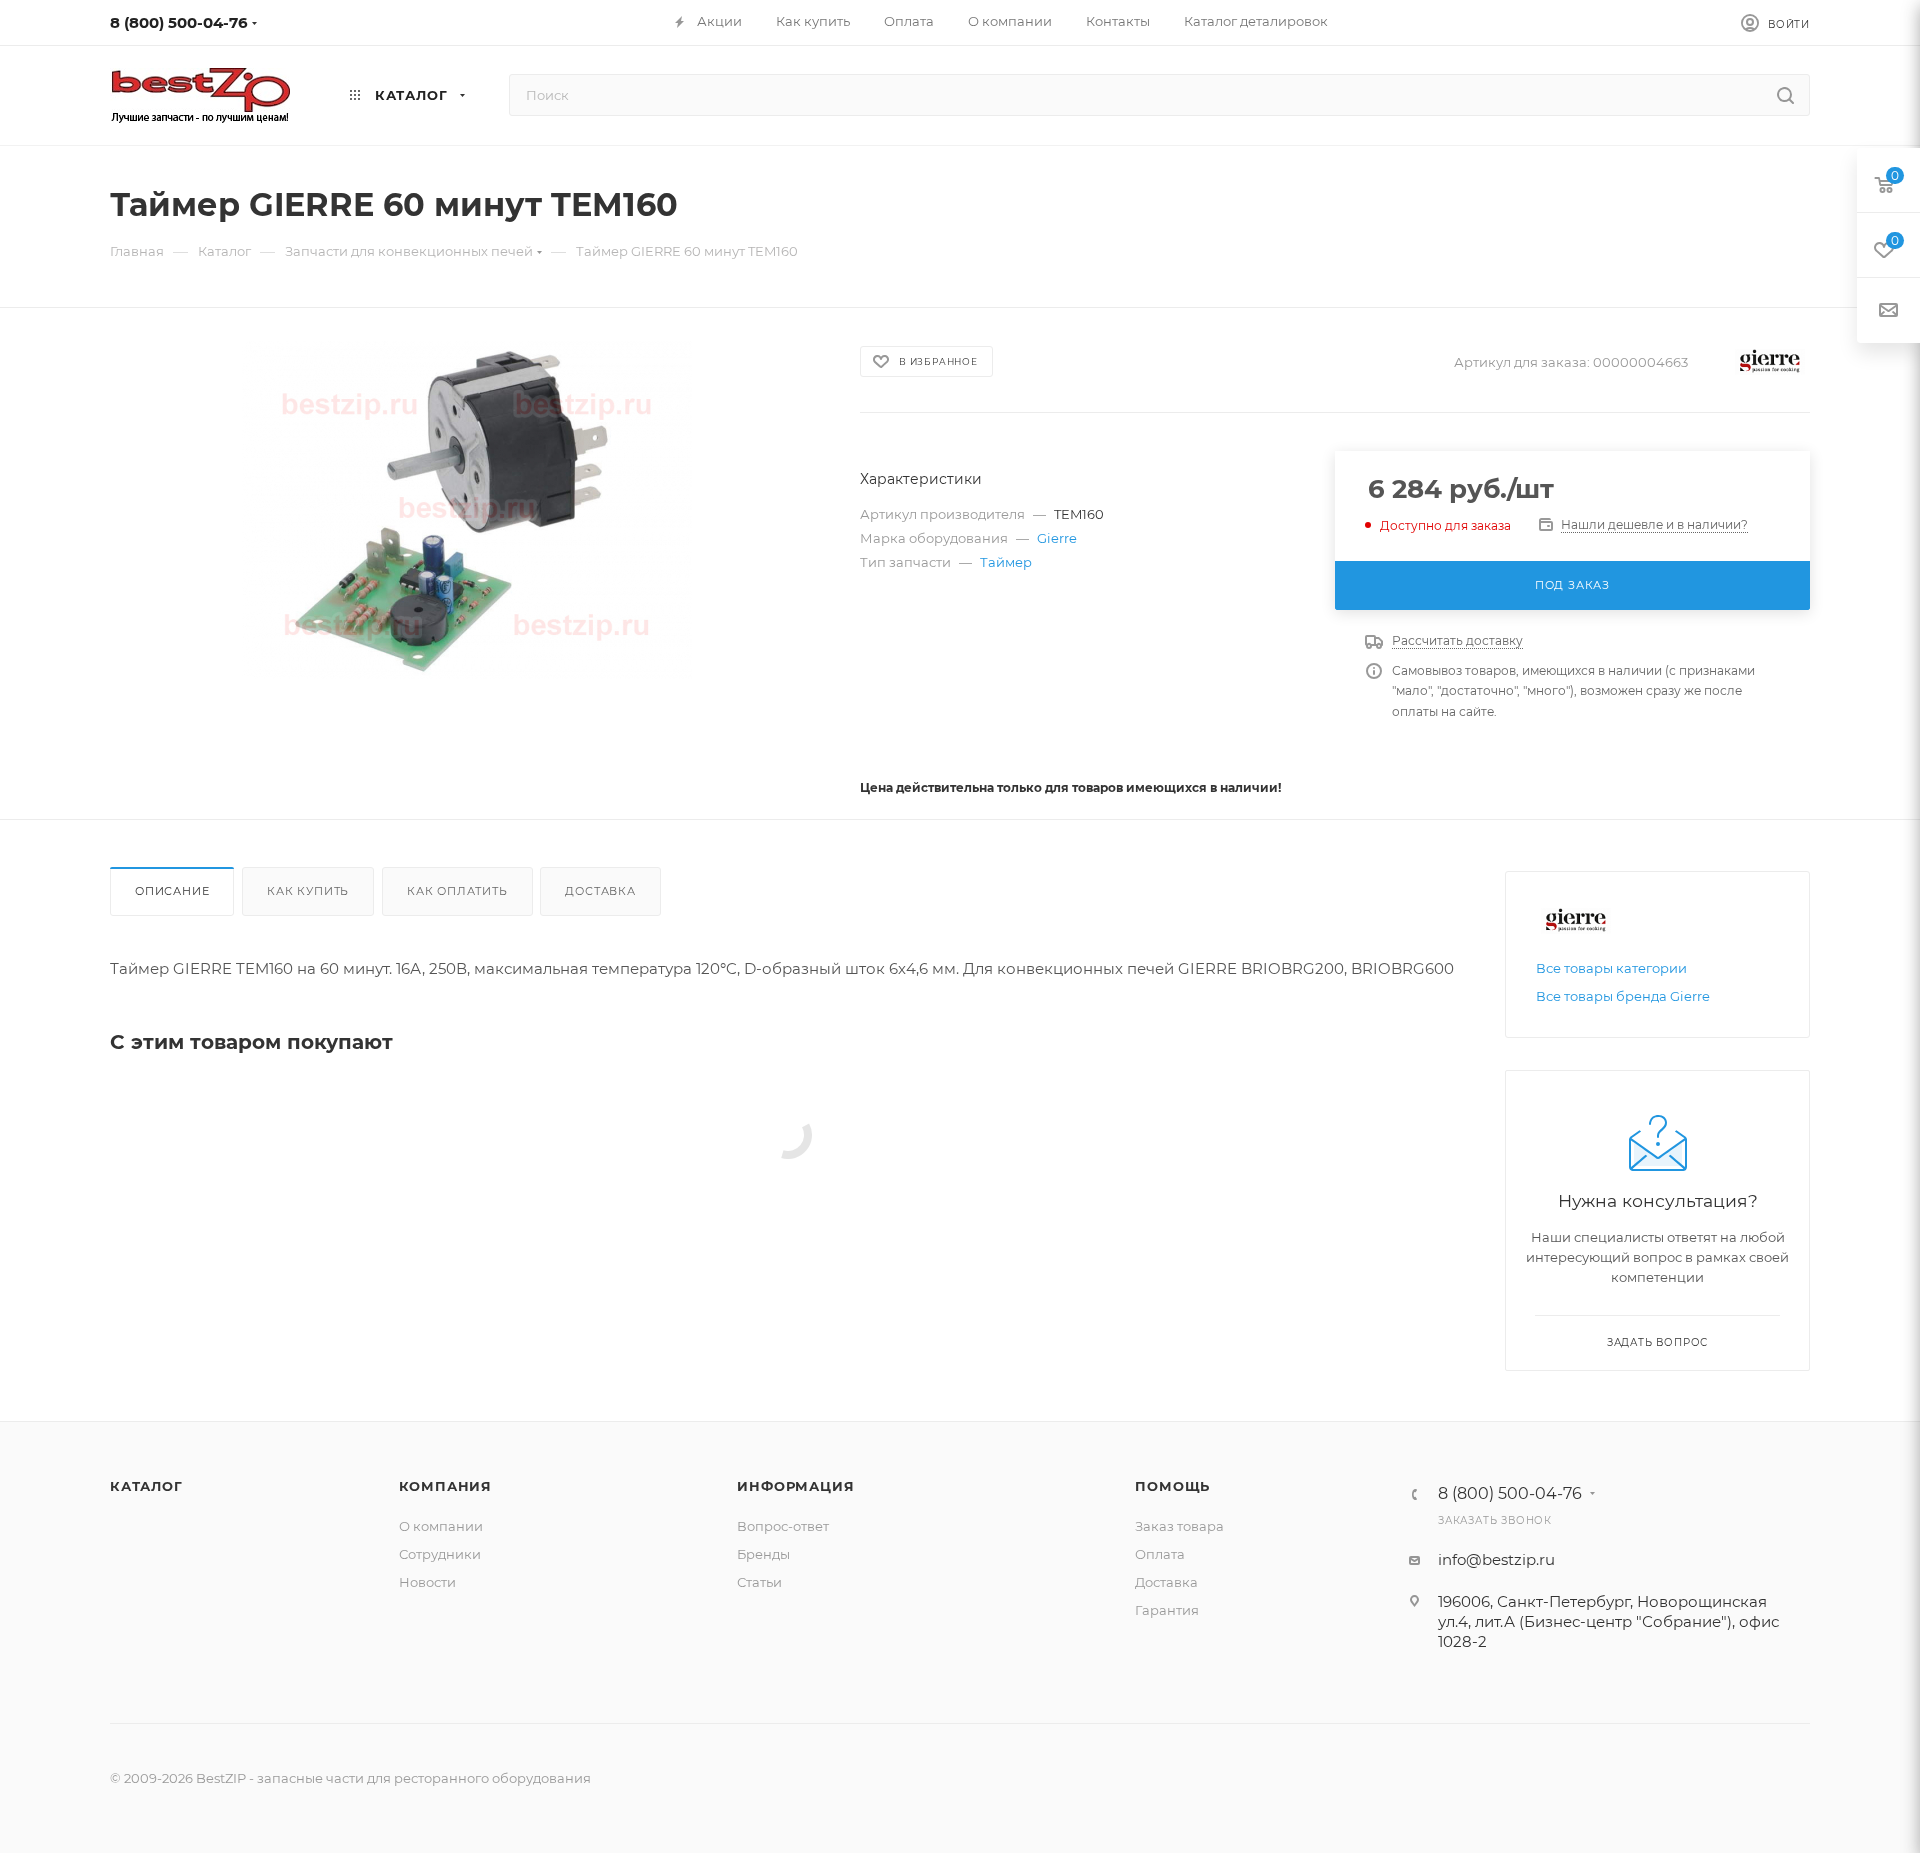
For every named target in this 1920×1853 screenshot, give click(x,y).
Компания (445, 1486)
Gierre (1057, 538)
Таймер (1006, 562)
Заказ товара (1179, 1526)
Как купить (308, 891)
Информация (795, 1486)
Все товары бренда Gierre (1623, 996)
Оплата (1160, 1554)
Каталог (146, 1486)
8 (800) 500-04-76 (179, 22)
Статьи (759, 1582)
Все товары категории (1611, 968)
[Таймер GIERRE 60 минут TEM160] (467, 510)
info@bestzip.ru (1496, 1559)
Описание (172, 891)
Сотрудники (440, 1554)
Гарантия (1167, 1610)
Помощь (1172, 1486)
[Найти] (1785, 95)
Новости (427, 1582)
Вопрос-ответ (783, 1526)
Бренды (763, 1554)
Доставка (600, 891)
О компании (441, 1526)
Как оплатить (457, 891)
